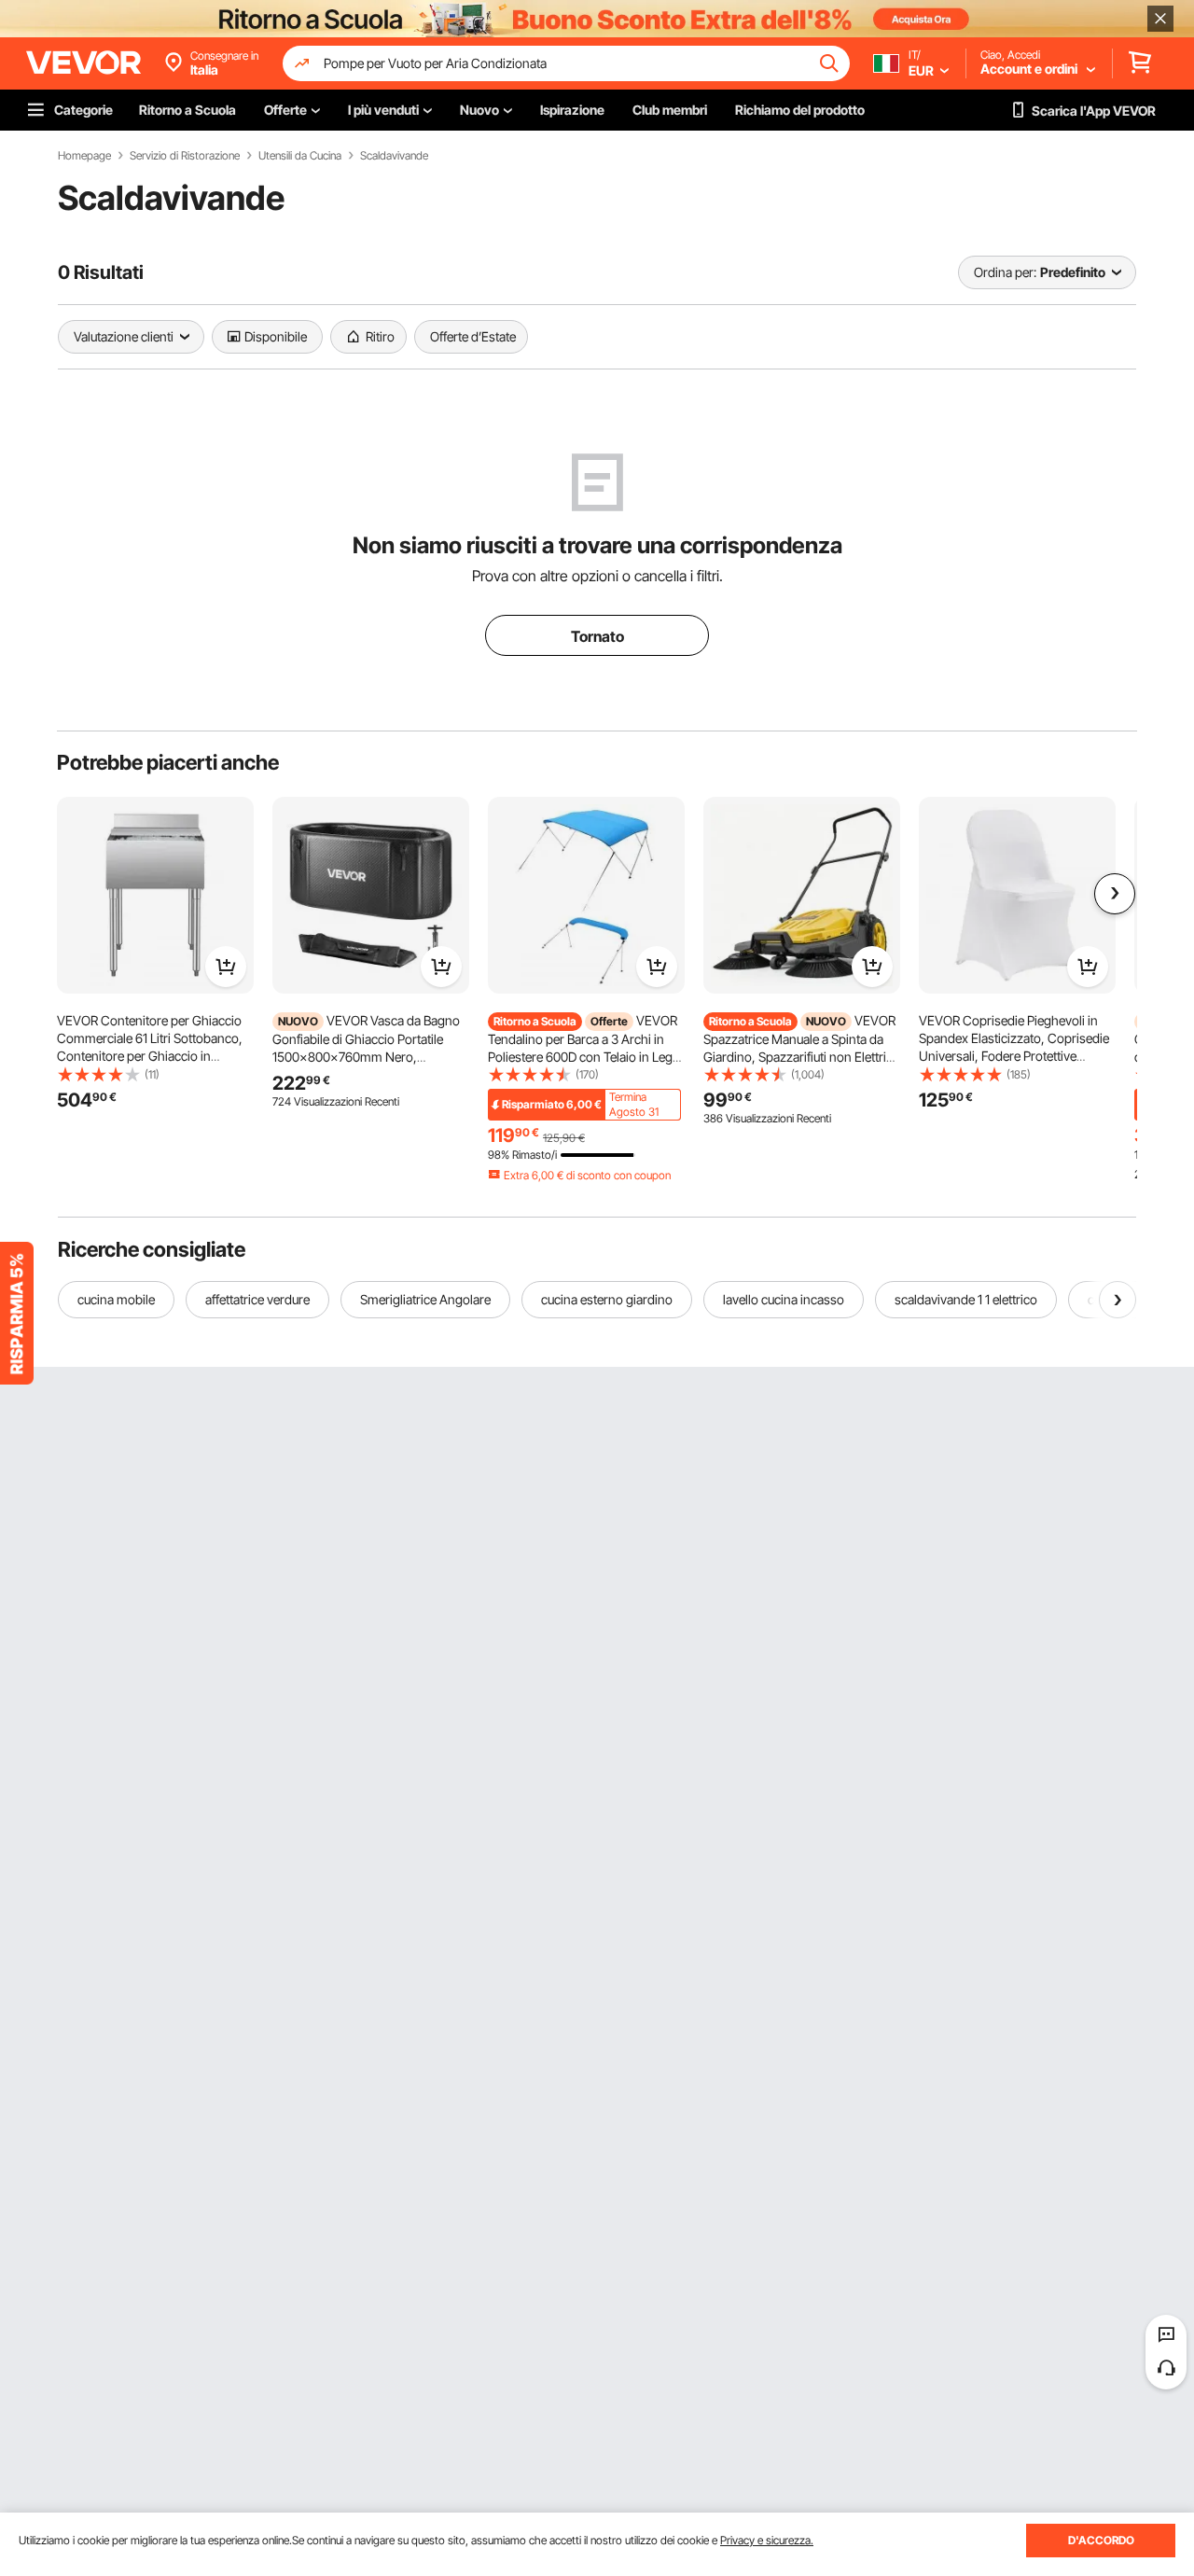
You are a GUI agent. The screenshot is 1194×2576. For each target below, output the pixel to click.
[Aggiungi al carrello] (226, 967)
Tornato (597, 636)
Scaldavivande (394, 156)
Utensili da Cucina (300, 156)
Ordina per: (1005, 272)
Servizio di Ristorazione (185, 156)
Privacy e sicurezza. (767, 2540)
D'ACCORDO (1101, 2540)
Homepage (84, 156)
